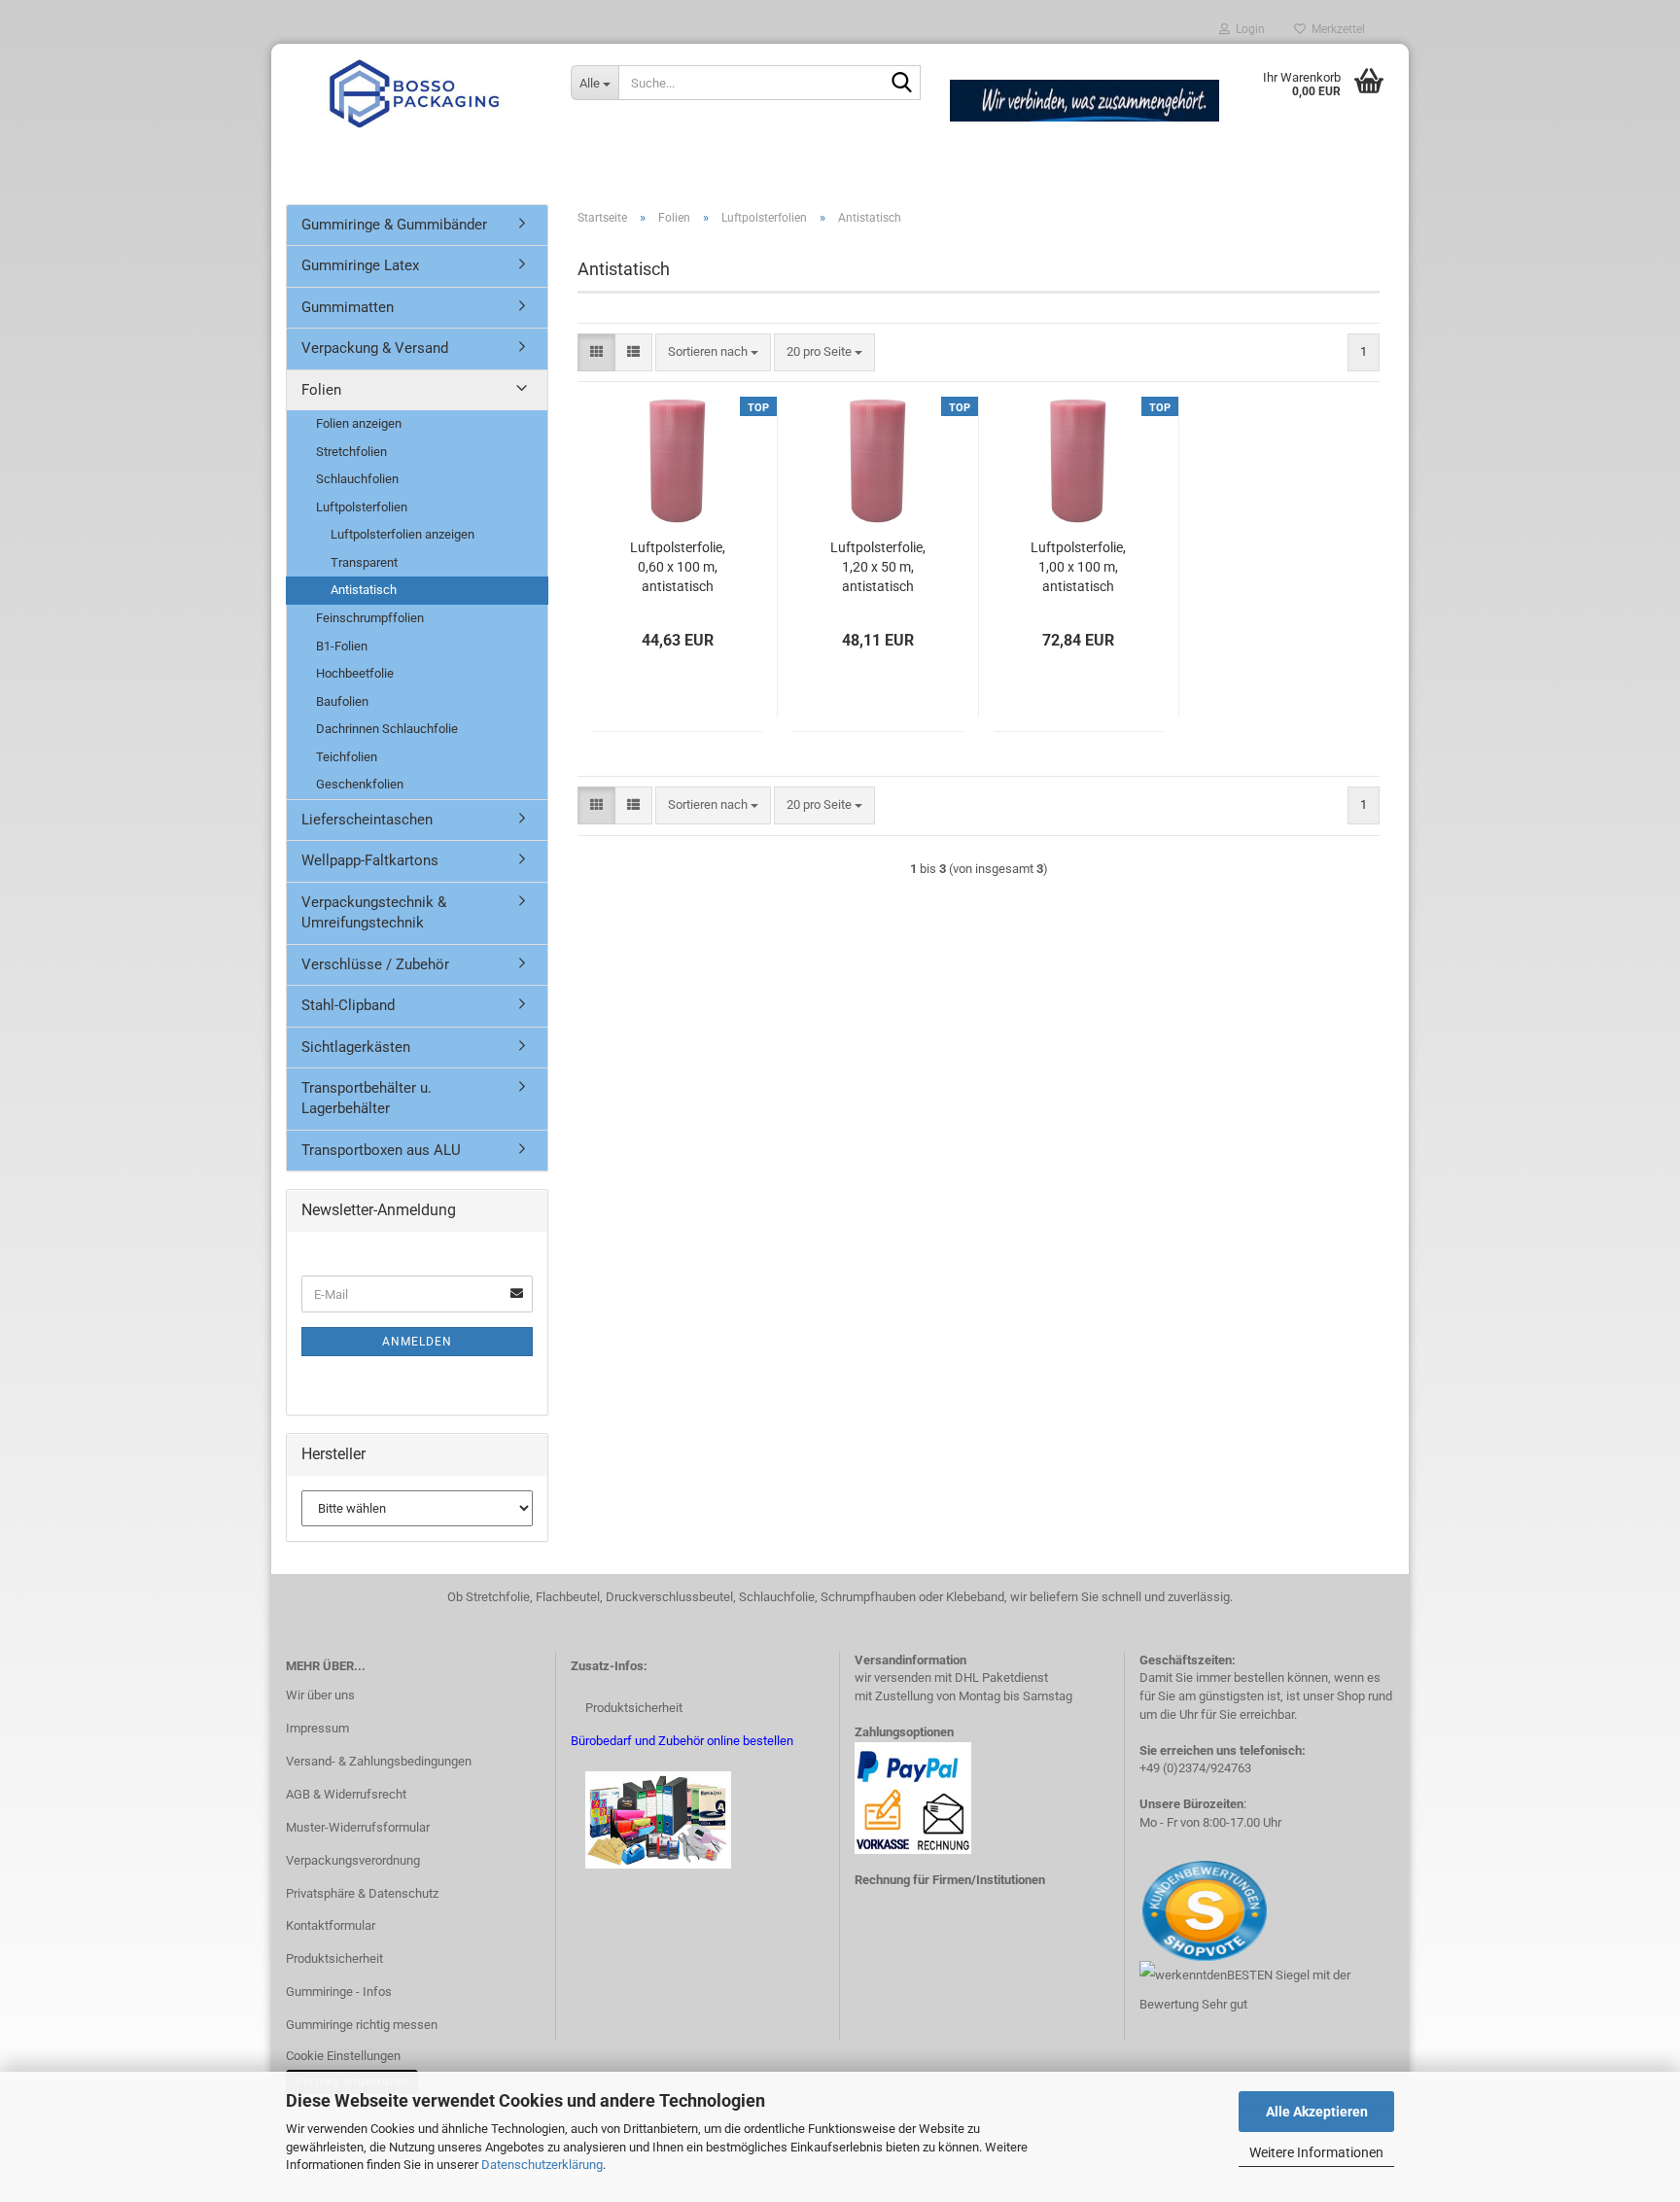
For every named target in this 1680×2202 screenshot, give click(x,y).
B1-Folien (342, 646)
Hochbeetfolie (355, 673)
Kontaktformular (331, 1925)
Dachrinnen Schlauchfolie (387, 729)
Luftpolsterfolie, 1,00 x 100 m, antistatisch (1078, 567)
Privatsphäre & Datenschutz (362, 1893)
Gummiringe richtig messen (362, 2025)
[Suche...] (902, 84)
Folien (321, 390)
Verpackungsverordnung (353, 1860)
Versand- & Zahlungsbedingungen (379, 1761)
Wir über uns (320, 1695)
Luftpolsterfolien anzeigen (402, 534)
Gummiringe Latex (360, 265)
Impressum (317, 1728)
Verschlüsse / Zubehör (375, 964)
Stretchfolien (351, 452)
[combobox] (713, 352)
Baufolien (342, 701)
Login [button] (1247, 29)
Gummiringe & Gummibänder (394, 225)
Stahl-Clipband (348, 1005)
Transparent (364, 562)
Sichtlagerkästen (356, 1047)
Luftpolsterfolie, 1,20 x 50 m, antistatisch (878, 567)
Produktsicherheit (334, 1958)
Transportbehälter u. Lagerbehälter (367, 1098)
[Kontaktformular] (1141, 1910)
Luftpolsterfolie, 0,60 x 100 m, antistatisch (678, 567)
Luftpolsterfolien (362, 507)
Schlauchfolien (357, 479)
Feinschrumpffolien (370, 618)
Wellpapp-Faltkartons (370, 860)
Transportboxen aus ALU (381, 1150)
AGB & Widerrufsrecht (346, 1794)
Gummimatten (348, 307)
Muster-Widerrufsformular (358, 1827)
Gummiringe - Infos (339, 1992)
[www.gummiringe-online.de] (414, 92)
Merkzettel (1335, 29)
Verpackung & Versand (375, 348)
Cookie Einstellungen (343, 2056)
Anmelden (417, 1342)
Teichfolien (347, 757)
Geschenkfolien (360, 784)
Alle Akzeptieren (1317, 2112)
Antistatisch (364, 590)
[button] (596, 352)
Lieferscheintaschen (367, 820)
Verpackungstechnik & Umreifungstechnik (374, 912)
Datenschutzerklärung (542, 2165)
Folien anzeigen (359, 423)
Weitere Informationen (1316, 2152)
